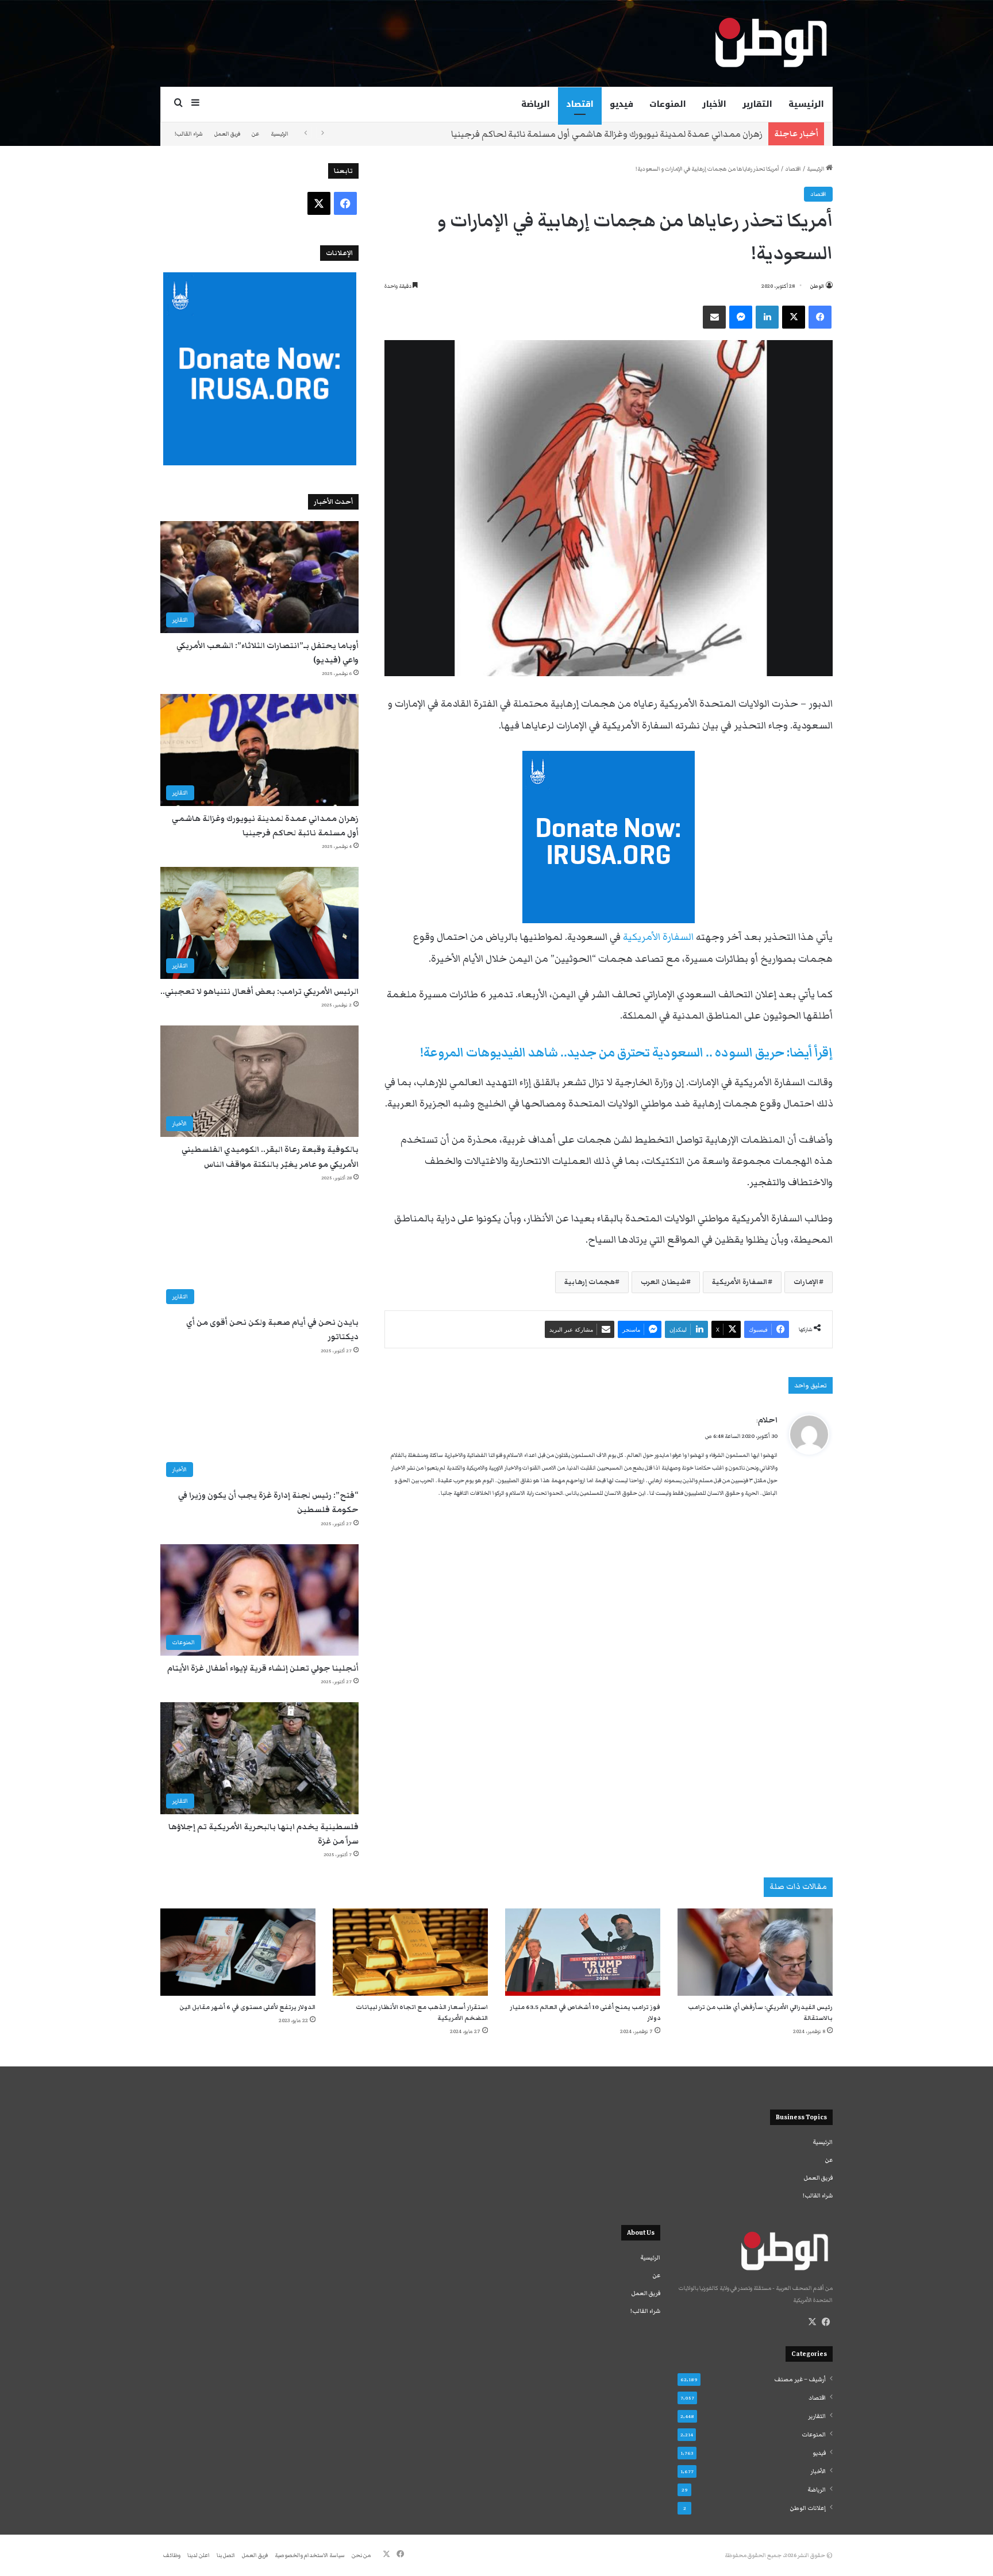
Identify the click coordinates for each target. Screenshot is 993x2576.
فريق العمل (227, 134)
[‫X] (812, 2322)
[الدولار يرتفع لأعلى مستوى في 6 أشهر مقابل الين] (238, 1952)
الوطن (817, 286)
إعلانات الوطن (808, 2508)
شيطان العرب (663, 1282)
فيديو (621, 104)
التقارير (757, 104)
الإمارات (806, 1282)
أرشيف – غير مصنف (800, 2380)
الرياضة (536, 104)
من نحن (361, 2555)
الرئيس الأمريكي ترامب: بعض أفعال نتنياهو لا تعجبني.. (660, 134)
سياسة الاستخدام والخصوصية (310, 2555)
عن (255, 134)
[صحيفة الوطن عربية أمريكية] (770, 43)
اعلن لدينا (199, 2555)
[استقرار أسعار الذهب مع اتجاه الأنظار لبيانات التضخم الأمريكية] (410, 1952)
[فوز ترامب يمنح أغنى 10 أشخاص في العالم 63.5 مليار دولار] (583, 1952)
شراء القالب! (189, 134)
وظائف (172, 2555)
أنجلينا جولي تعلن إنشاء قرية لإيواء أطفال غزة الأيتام (263, 1668)
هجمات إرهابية (590, 1282)
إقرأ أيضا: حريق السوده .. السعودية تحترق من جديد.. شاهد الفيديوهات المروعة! (626, 1053)
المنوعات (668, 104)
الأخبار (714, 104)
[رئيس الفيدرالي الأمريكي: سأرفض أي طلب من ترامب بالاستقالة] (755, 1952)
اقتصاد (580, 104)
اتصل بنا (226, 2555)
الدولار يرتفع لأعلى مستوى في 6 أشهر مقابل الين (247, 2007)
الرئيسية (806, 104)
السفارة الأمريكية (658, 937)
